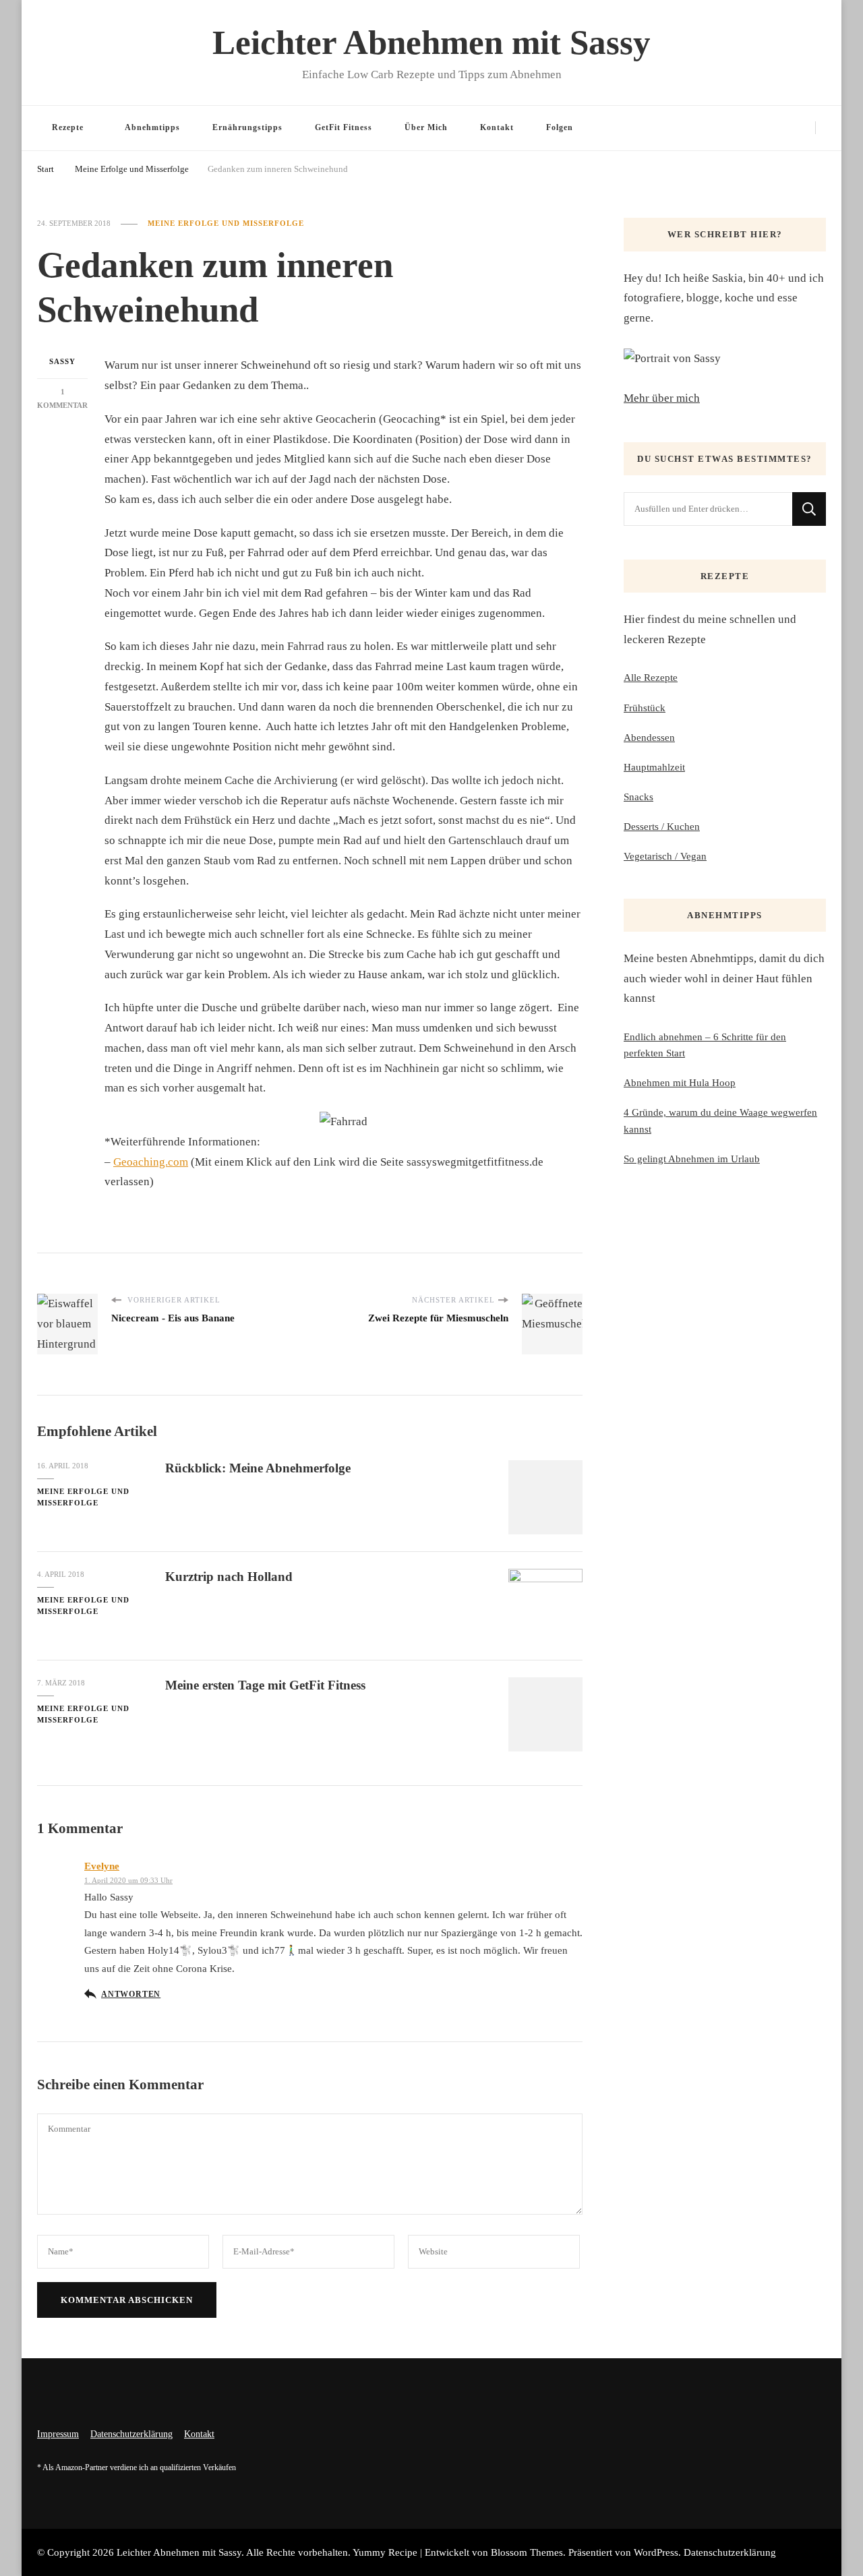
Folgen (560, 127)
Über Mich (426, 127)
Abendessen (649, 738)
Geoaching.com (151, 1162)
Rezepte (68, 127)
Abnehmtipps (152, 127)
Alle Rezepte (651, 678)
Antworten (131, 1994)
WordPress (656, 2552)
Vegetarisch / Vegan (665, 856)
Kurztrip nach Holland (229, 1577)
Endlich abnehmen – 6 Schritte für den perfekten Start (705, 1045)
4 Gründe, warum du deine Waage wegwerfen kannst (720, 1120)
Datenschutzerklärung (131, 2434)
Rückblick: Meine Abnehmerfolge (258, 1468)
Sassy (62, 361)
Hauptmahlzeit (654, 767)
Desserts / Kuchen (662, 827)
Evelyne (102, 1866)
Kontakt (497, 127)
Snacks (638, 797)
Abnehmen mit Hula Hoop (680, 1083)
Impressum (58, 2434)
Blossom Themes (527, 2552)
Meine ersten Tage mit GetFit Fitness (265, 1685)
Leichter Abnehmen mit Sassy (431, 42)
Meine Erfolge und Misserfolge (226, 223)
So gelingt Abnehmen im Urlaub (692, 1159)
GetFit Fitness (344, 127)
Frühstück (645, 708)
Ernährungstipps (247, 127)
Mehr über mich (662, 398)
